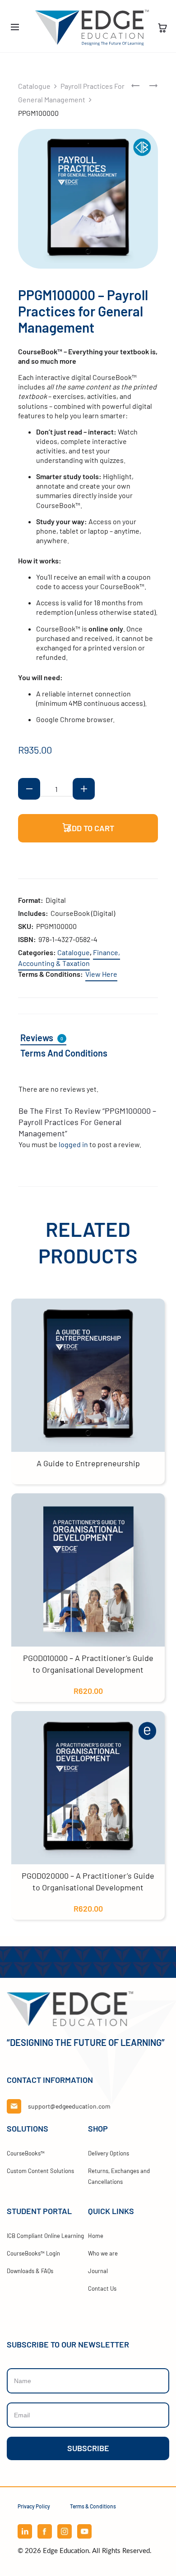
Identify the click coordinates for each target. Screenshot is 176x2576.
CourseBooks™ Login (33, 2253)
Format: (31, 900)
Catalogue (34, 86)
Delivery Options (109, 2153)
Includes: (33, 913)
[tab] (49, 1038)
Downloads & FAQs (30, 2271)
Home (96, 2236)
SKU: (26, 926)
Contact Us (102, 2288)
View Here (101, 974)
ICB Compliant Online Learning (45, 2236)
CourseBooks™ (26, 2153)
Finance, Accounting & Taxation (69, 958)
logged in (73, 1144)
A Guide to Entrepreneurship (88, 1463)
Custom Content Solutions (40, 2171)
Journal (98, 2271)
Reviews (42, 1038)
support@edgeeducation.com (69, 2106)
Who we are (103, 2253)
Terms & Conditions (93, 2506)
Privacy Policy (34, 2506)
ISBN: (27, 939)
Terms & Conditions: (51, 974)
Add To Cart (89, 828)
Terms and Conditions (64, 1053)
